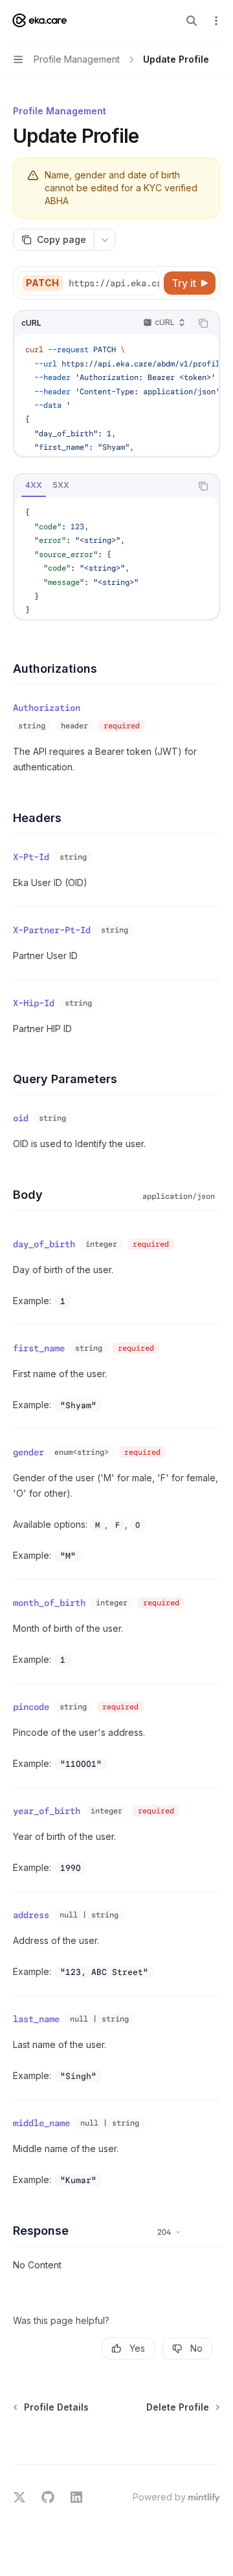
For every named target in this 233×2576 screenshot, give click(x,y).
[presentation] (114, 283)
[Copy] (148, 283)
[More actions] (216, 21)
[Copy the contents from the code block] (203, 323)
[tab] (34, 485)
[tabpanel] (116, 558)
